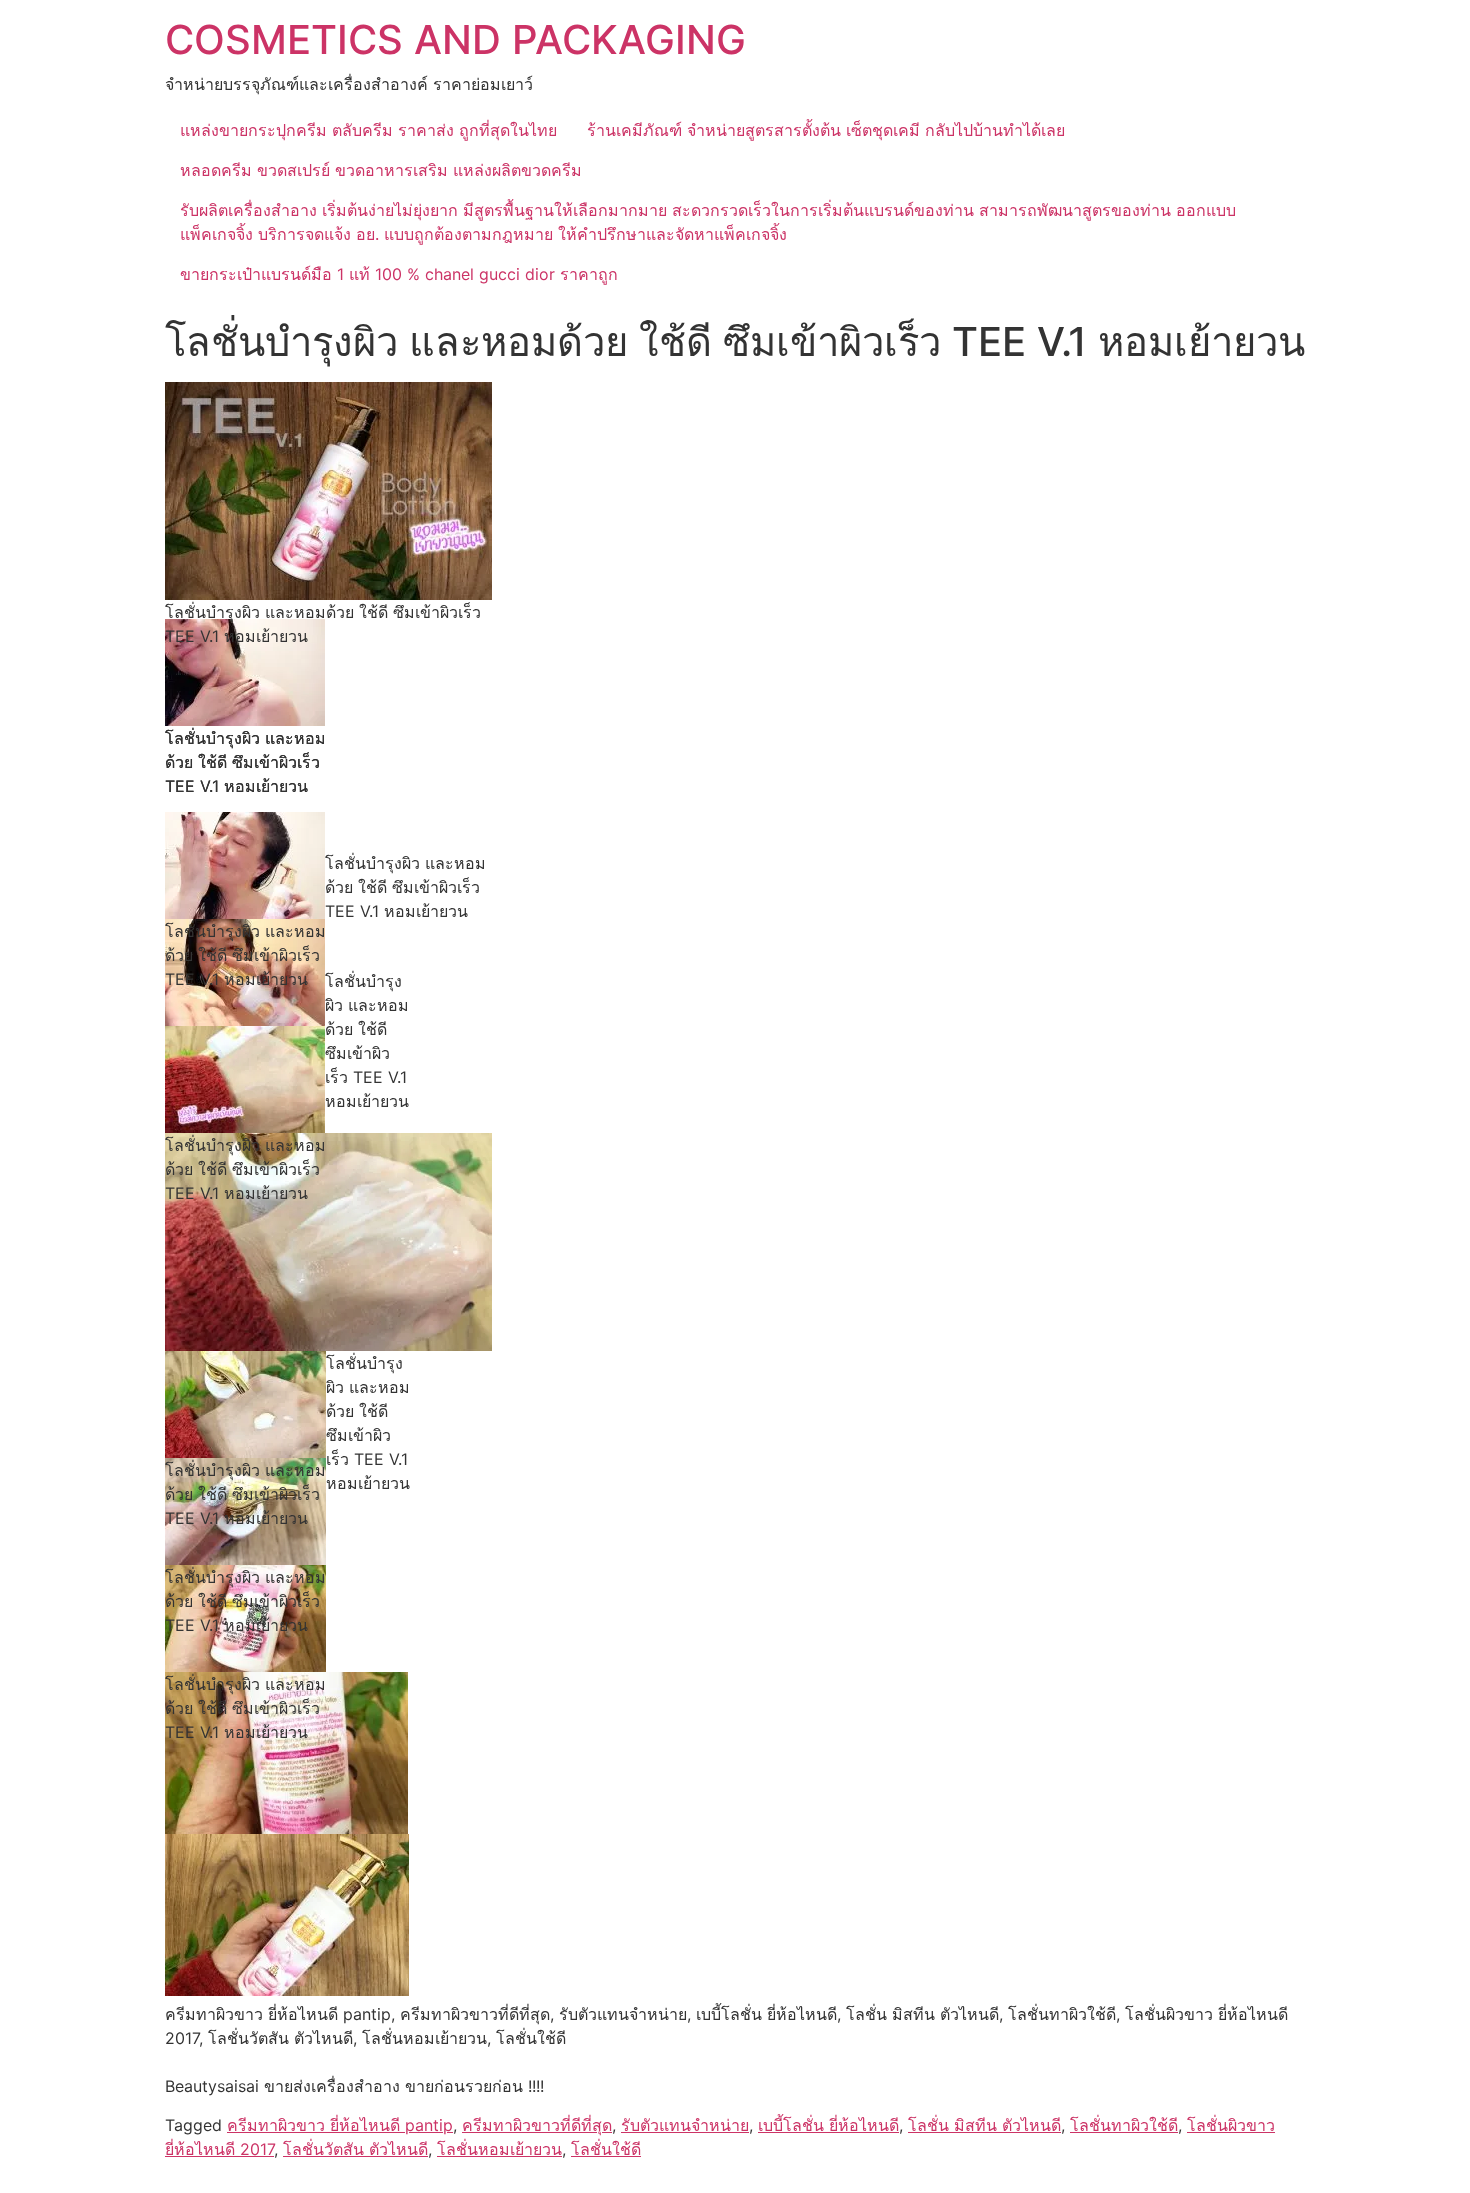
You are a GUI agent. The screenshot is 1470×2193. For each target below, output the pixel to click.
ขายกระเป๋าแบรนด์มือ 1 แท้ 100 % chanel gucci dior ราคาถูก (399, 274)
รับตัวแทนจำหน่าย (685, 2125)
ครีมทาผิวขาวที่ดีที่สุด (537, 2125)
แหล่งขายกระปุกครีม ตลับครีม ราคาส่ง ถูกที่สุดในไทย (368, 130)
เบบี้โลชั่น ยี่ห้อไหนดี (828, 2125)
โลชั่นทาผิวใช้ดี (1124, 2125)
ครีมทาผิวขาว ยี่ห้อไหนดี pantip (340, 2125)
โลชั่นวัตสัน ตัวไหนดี (355, 2149)
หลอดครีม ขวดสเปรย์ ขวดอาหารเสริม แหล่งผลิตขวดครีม (381, 170)
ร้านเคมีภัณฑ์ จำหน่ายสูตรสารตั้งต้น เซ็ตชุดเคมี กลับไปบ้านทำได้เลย (826, 130)
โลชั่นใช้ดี (606, 2149)
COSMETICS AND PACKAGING (455, 39)
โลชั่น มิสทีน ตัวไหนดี (984, 2125)
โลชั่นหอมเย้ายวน (499, 2149)
